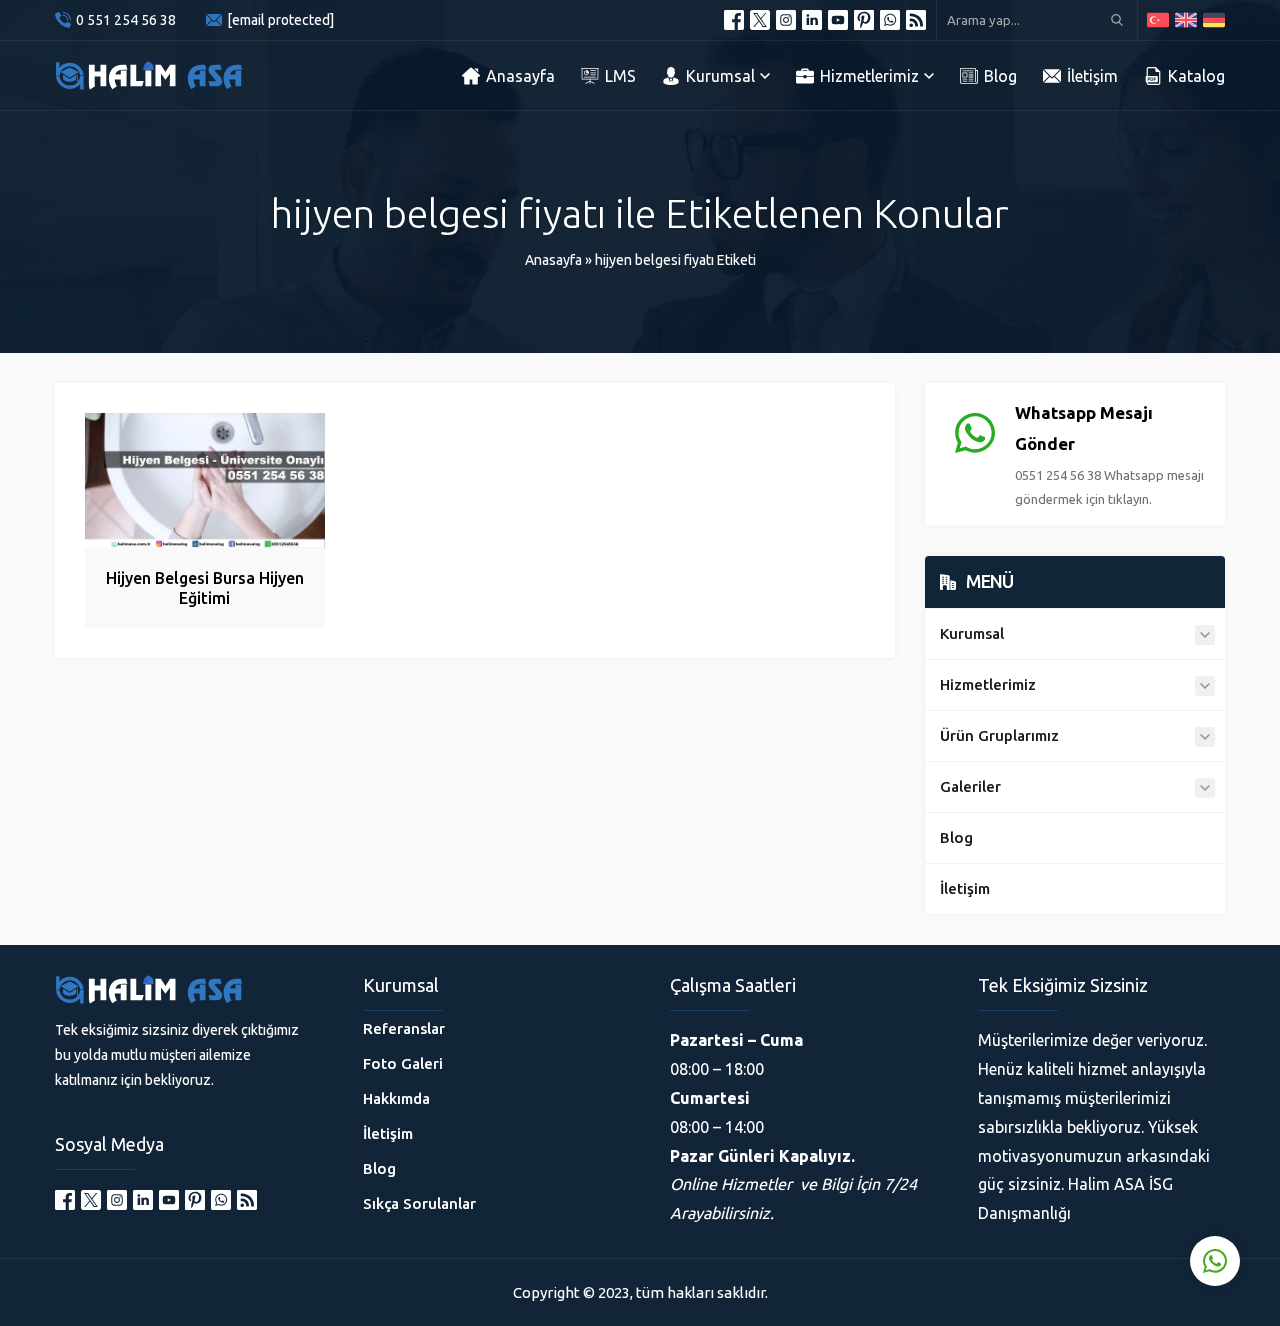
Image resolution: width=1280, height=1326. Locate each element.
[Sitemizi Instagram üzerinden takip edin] (786, 20)
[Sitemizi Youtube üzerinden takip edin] (838, 20)
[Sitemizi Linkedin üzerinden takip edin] (812, 20)
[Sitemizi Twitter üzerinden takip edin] (760, 20)
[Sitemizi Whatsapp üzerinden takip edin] (890, 20)
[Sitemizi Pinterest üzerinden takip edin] (864, 20)
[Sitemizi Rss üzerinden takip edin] (916, 20)
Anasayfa (553, 260)
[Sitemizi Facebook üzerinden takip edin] (734, 20)
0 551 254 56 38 (126, 20)
